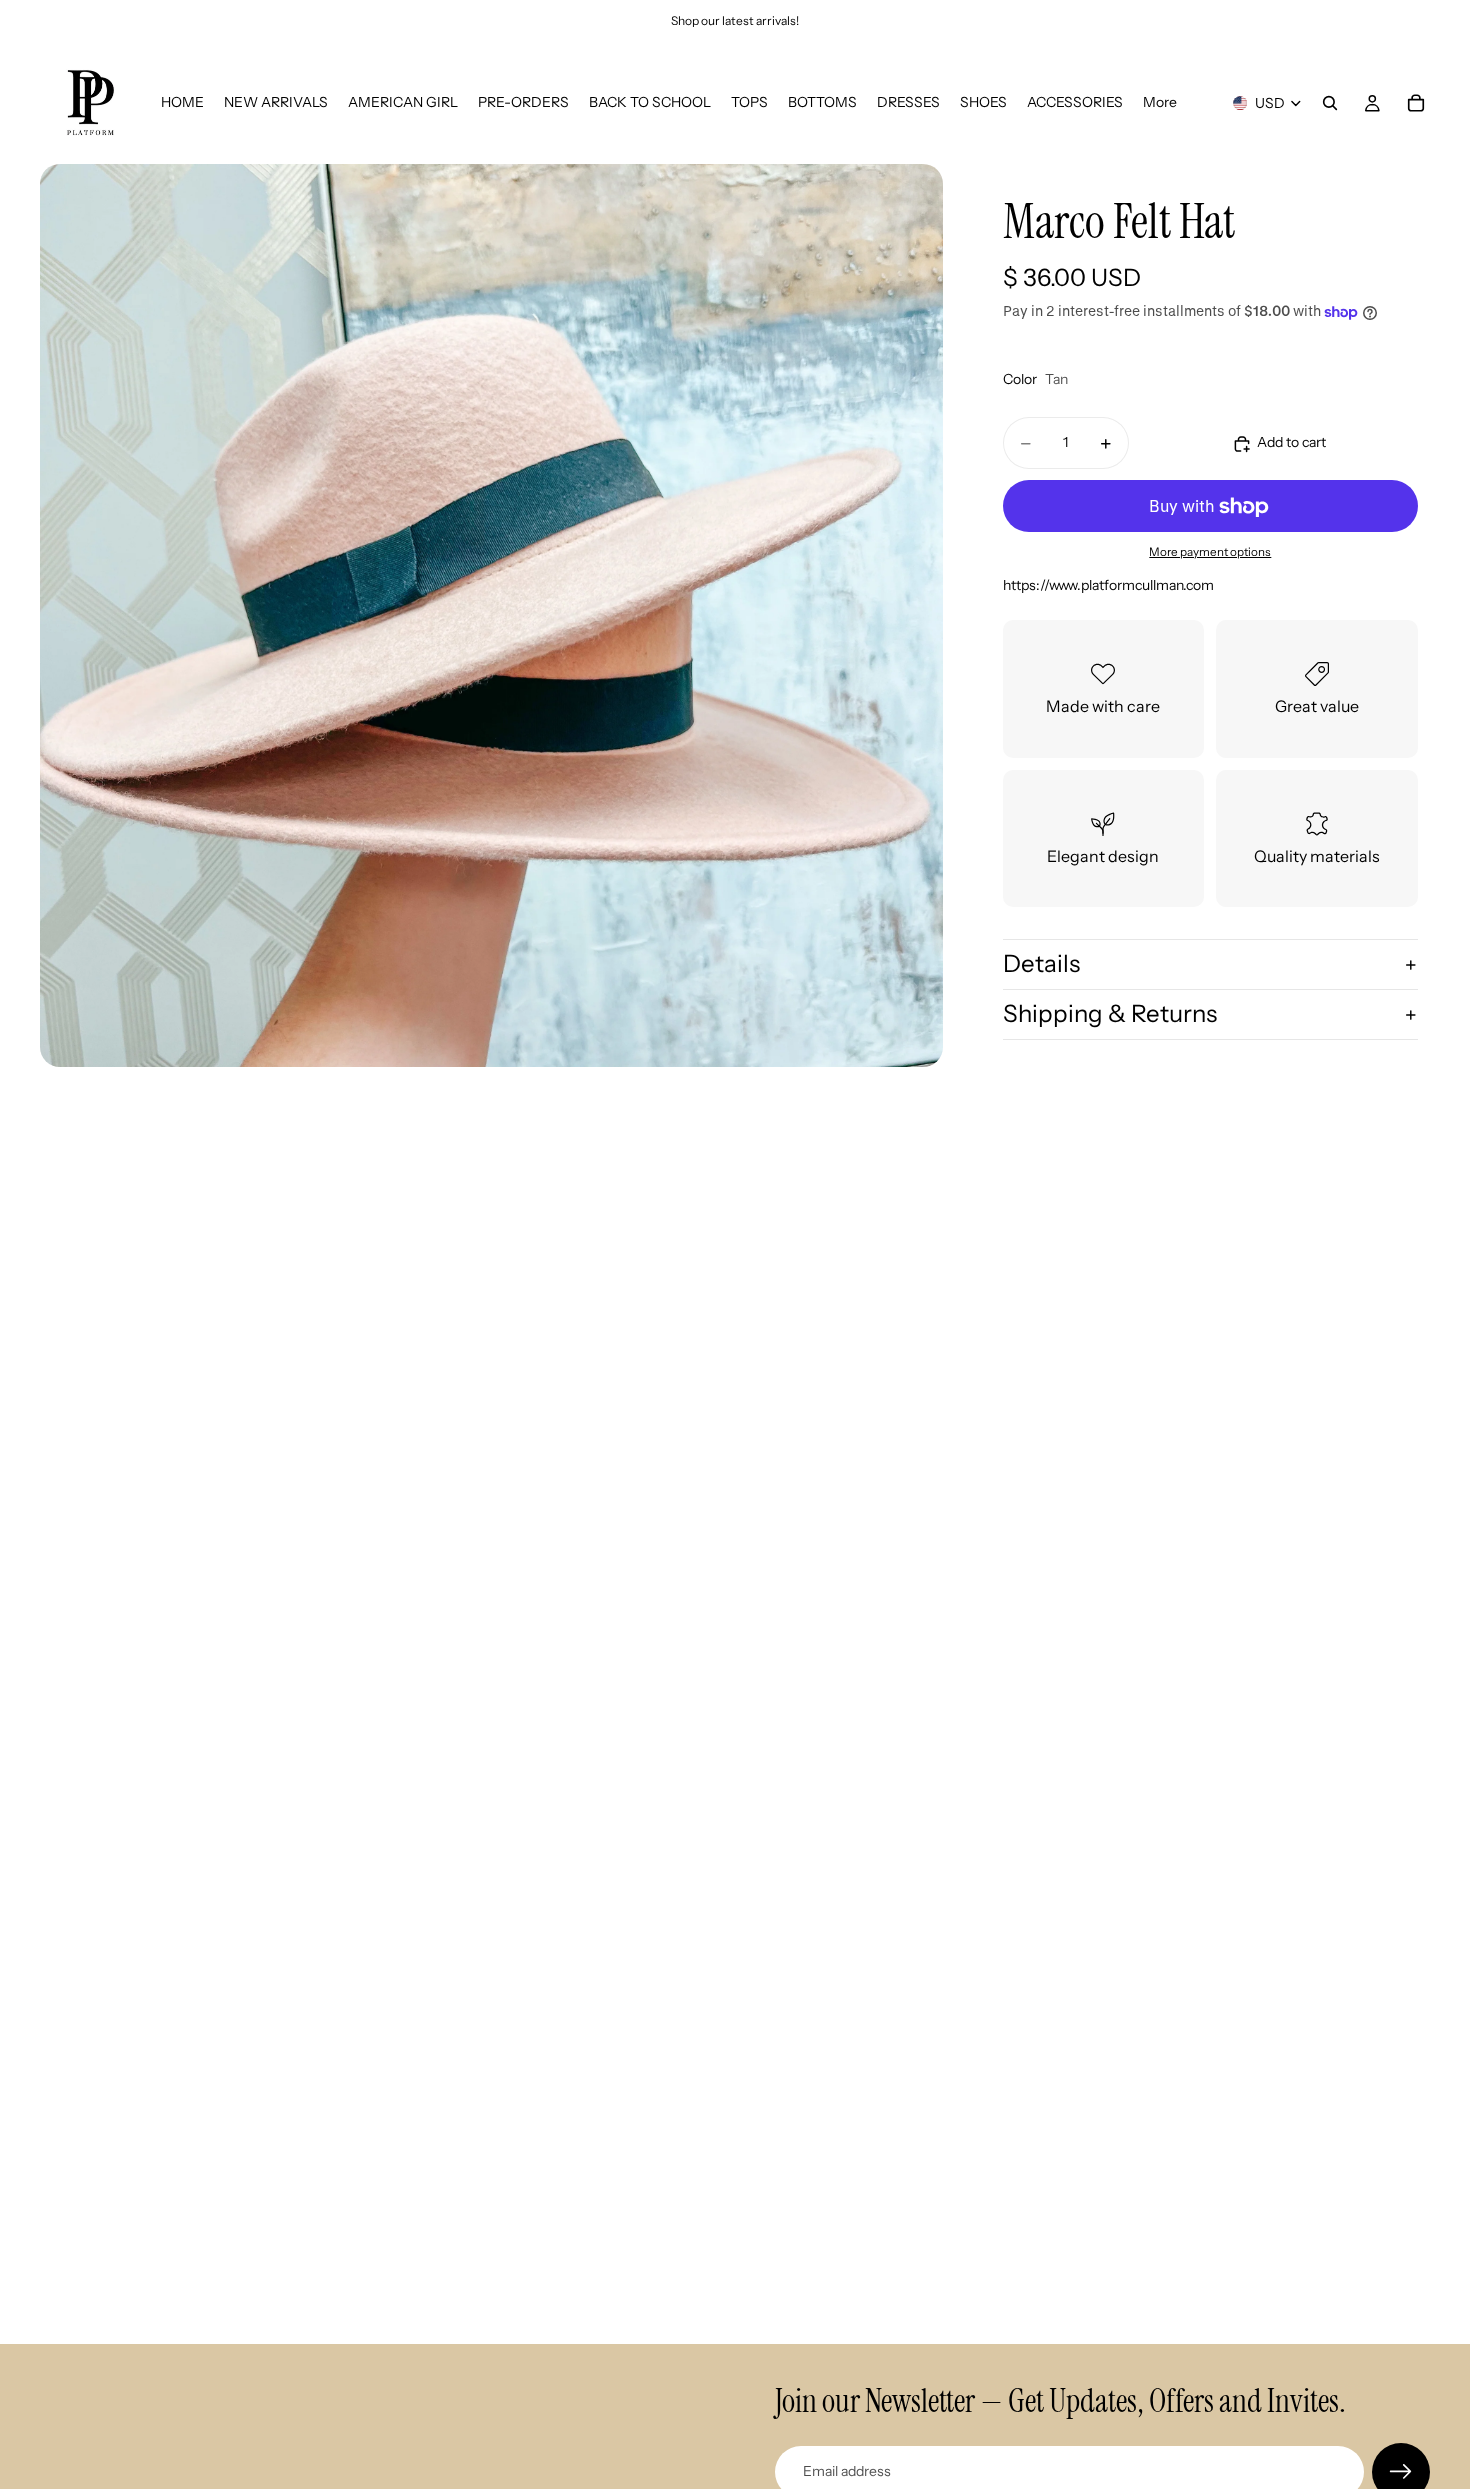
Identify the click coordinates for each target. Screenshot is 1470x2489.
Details (1041, 964)
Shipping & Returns (1110, 1013)
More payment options (1210, 552)
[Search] (1330, 103)
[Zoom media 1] (491, 615)
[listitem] (1160, 103)
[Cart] (1416, 103)
